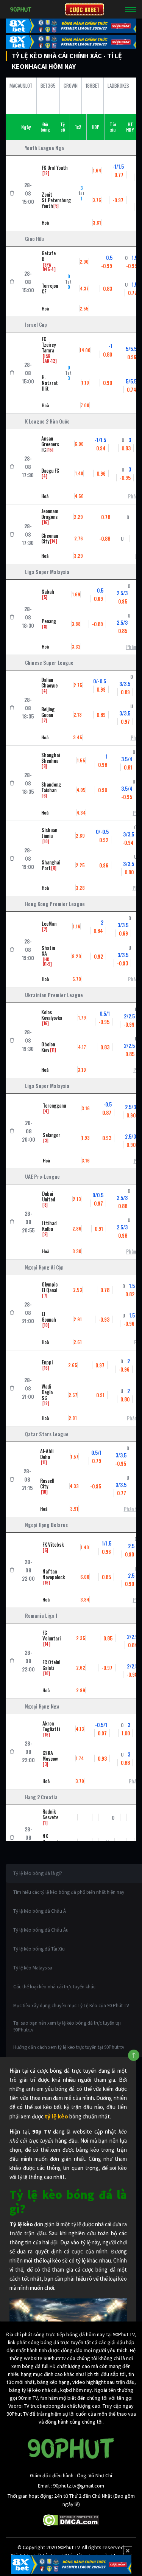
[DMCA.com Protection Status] (71, 2520)
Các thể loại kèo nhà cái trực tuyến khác (54, 1987)
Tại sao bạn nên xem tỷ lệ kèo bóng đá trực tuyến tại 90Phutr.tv (67, 2026)
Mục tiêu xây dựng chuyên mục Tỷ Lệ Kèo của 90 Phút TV (71, 2006)
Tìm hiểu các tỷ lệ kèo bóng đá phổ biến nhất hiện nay (69, 1892)
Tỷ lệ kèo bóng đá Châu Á (40, 1911)
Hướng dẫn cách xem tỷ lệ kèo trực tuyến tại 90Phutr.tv (69, 2047)
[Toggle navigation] (131, 9)
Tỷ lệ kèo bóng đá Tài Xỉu (39, 1949)
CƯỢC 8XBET (84, 9)
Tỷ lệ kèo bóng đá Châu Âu (41, 1930)
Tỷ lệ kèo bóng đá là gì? (38, 1873)
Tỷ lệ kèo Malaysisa (33, 1968)
